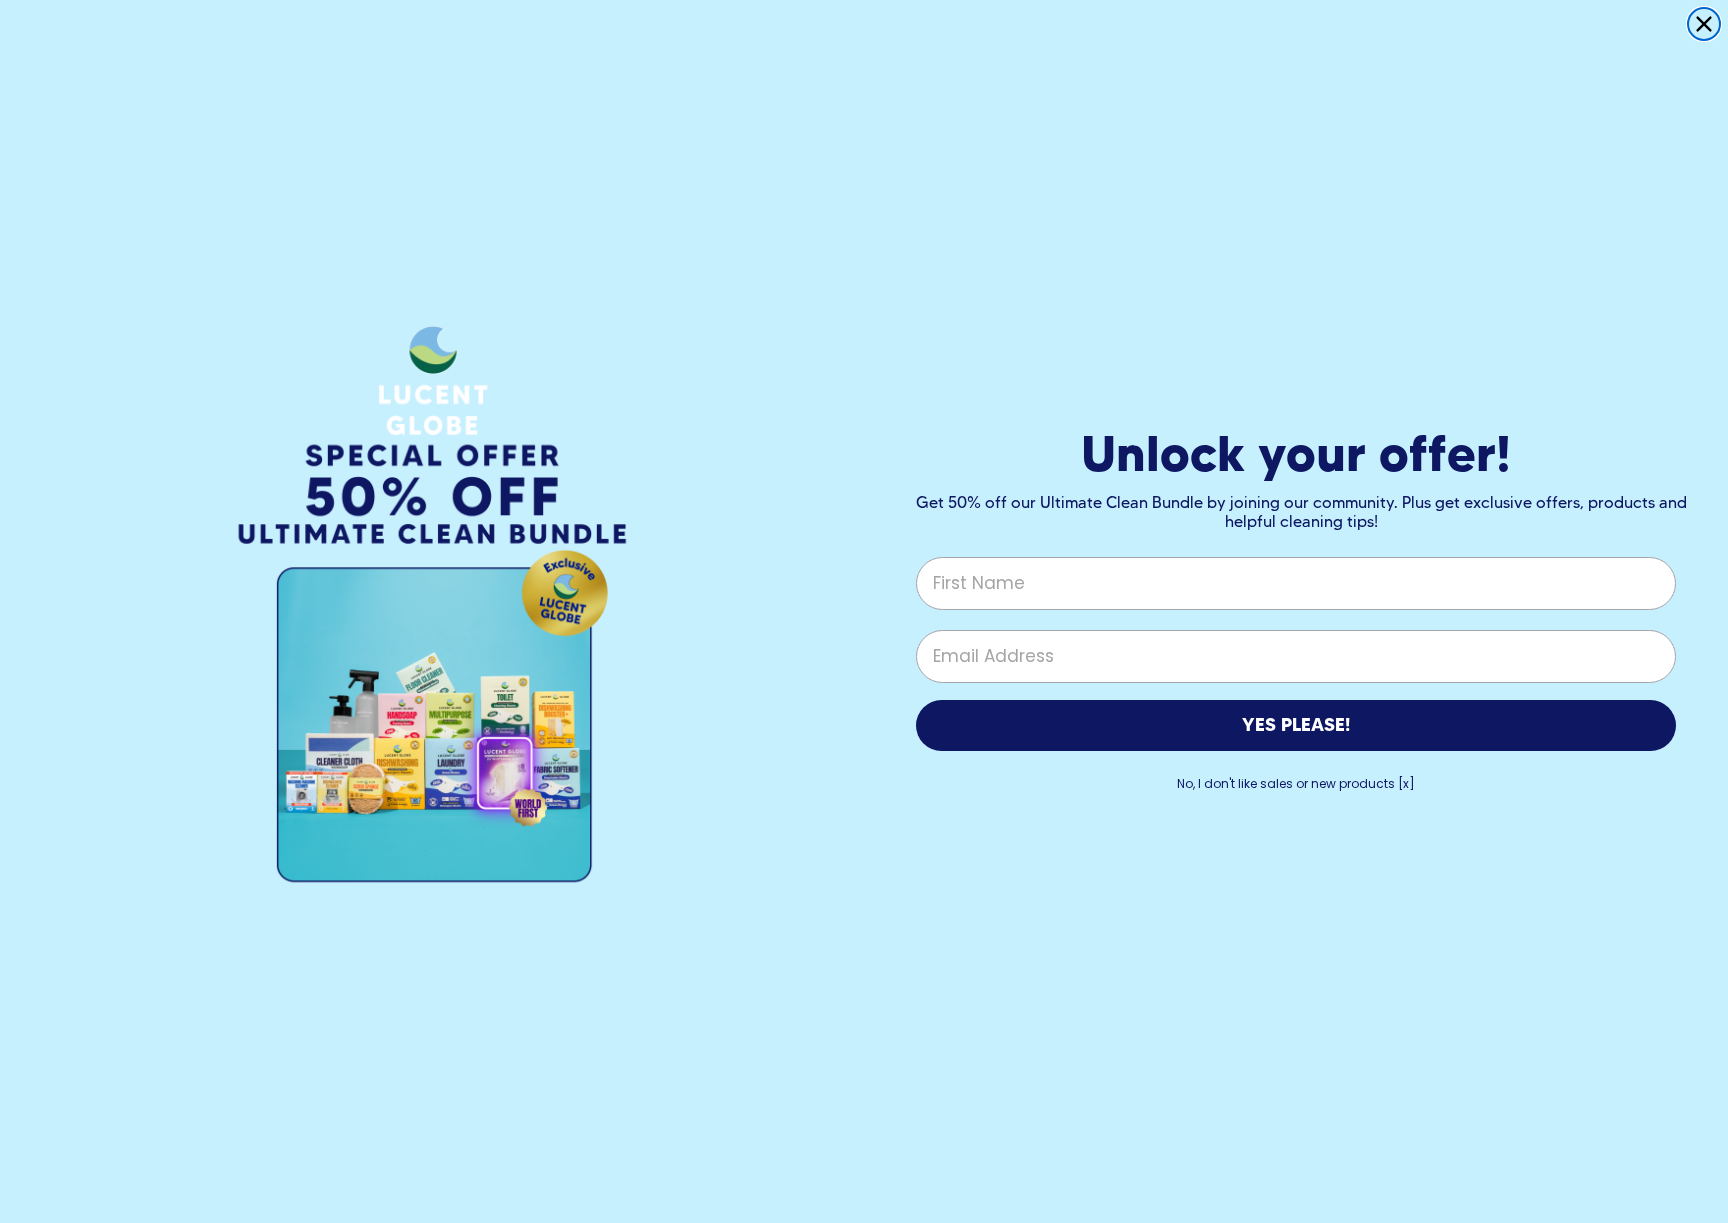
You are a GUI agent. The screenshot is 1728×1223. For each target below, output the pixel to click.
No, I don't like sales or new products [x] (1296, 783)
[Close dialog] (1704, 24)
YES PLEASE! (1296, 724)
